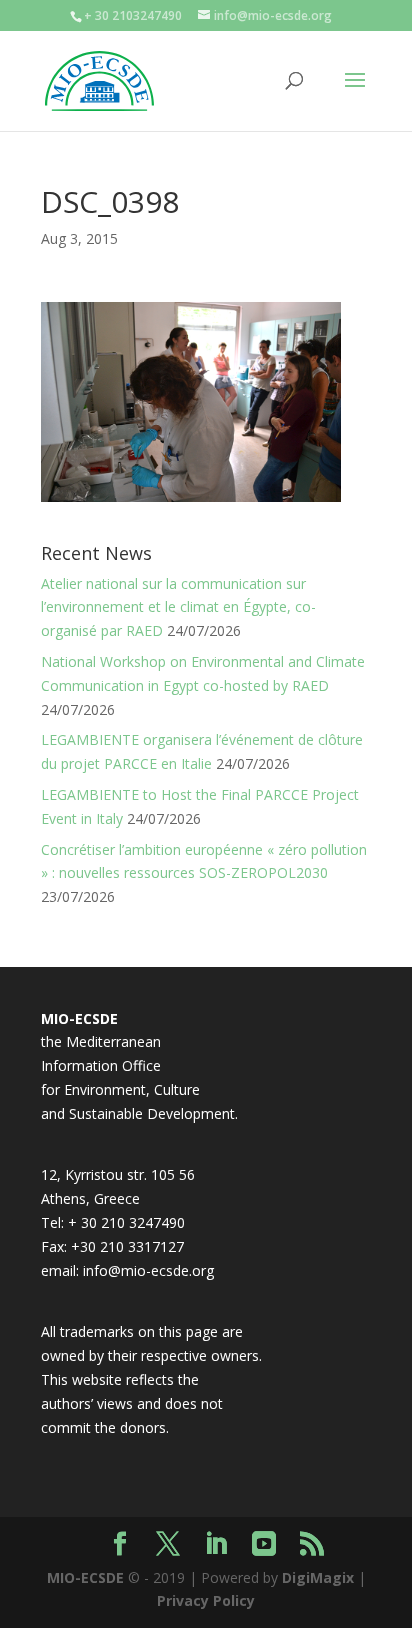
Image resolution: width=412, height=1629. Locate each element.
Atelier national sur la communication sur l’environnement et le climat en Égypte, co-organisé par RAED (178, 607)
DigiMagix (318, 1577)
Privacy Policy (206, 1600)
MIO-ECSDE (85, 1577)
